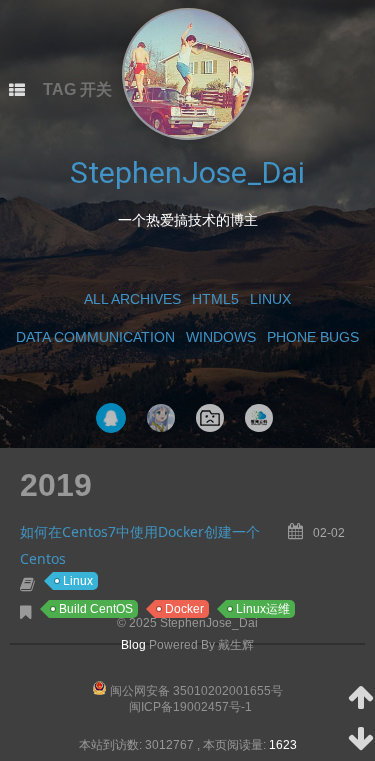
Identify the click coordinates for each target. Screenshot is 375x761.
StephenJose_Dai (187, 172)
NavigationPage (210, 418)
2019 (56, 485)
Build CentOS (96, 609)
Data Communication (95, 337)
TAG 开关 (77, 89)
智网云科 (259, 418)
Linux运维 (263, 609)
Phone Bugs (313, 337)
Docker (184, 609)
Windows (221, 337)
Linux (270, 299)
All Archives (132, 299)
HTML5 (215, 299)
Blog (133, 645)
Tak (161, 418)
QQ (111, 418)
